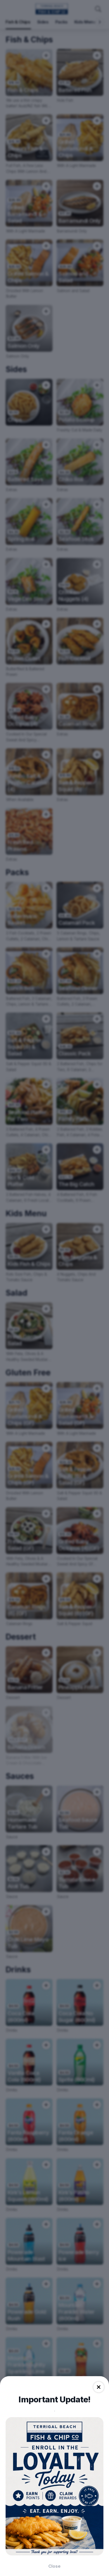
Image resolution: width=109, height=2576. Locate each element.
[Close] (99, 2387)
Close (54, 2566)
